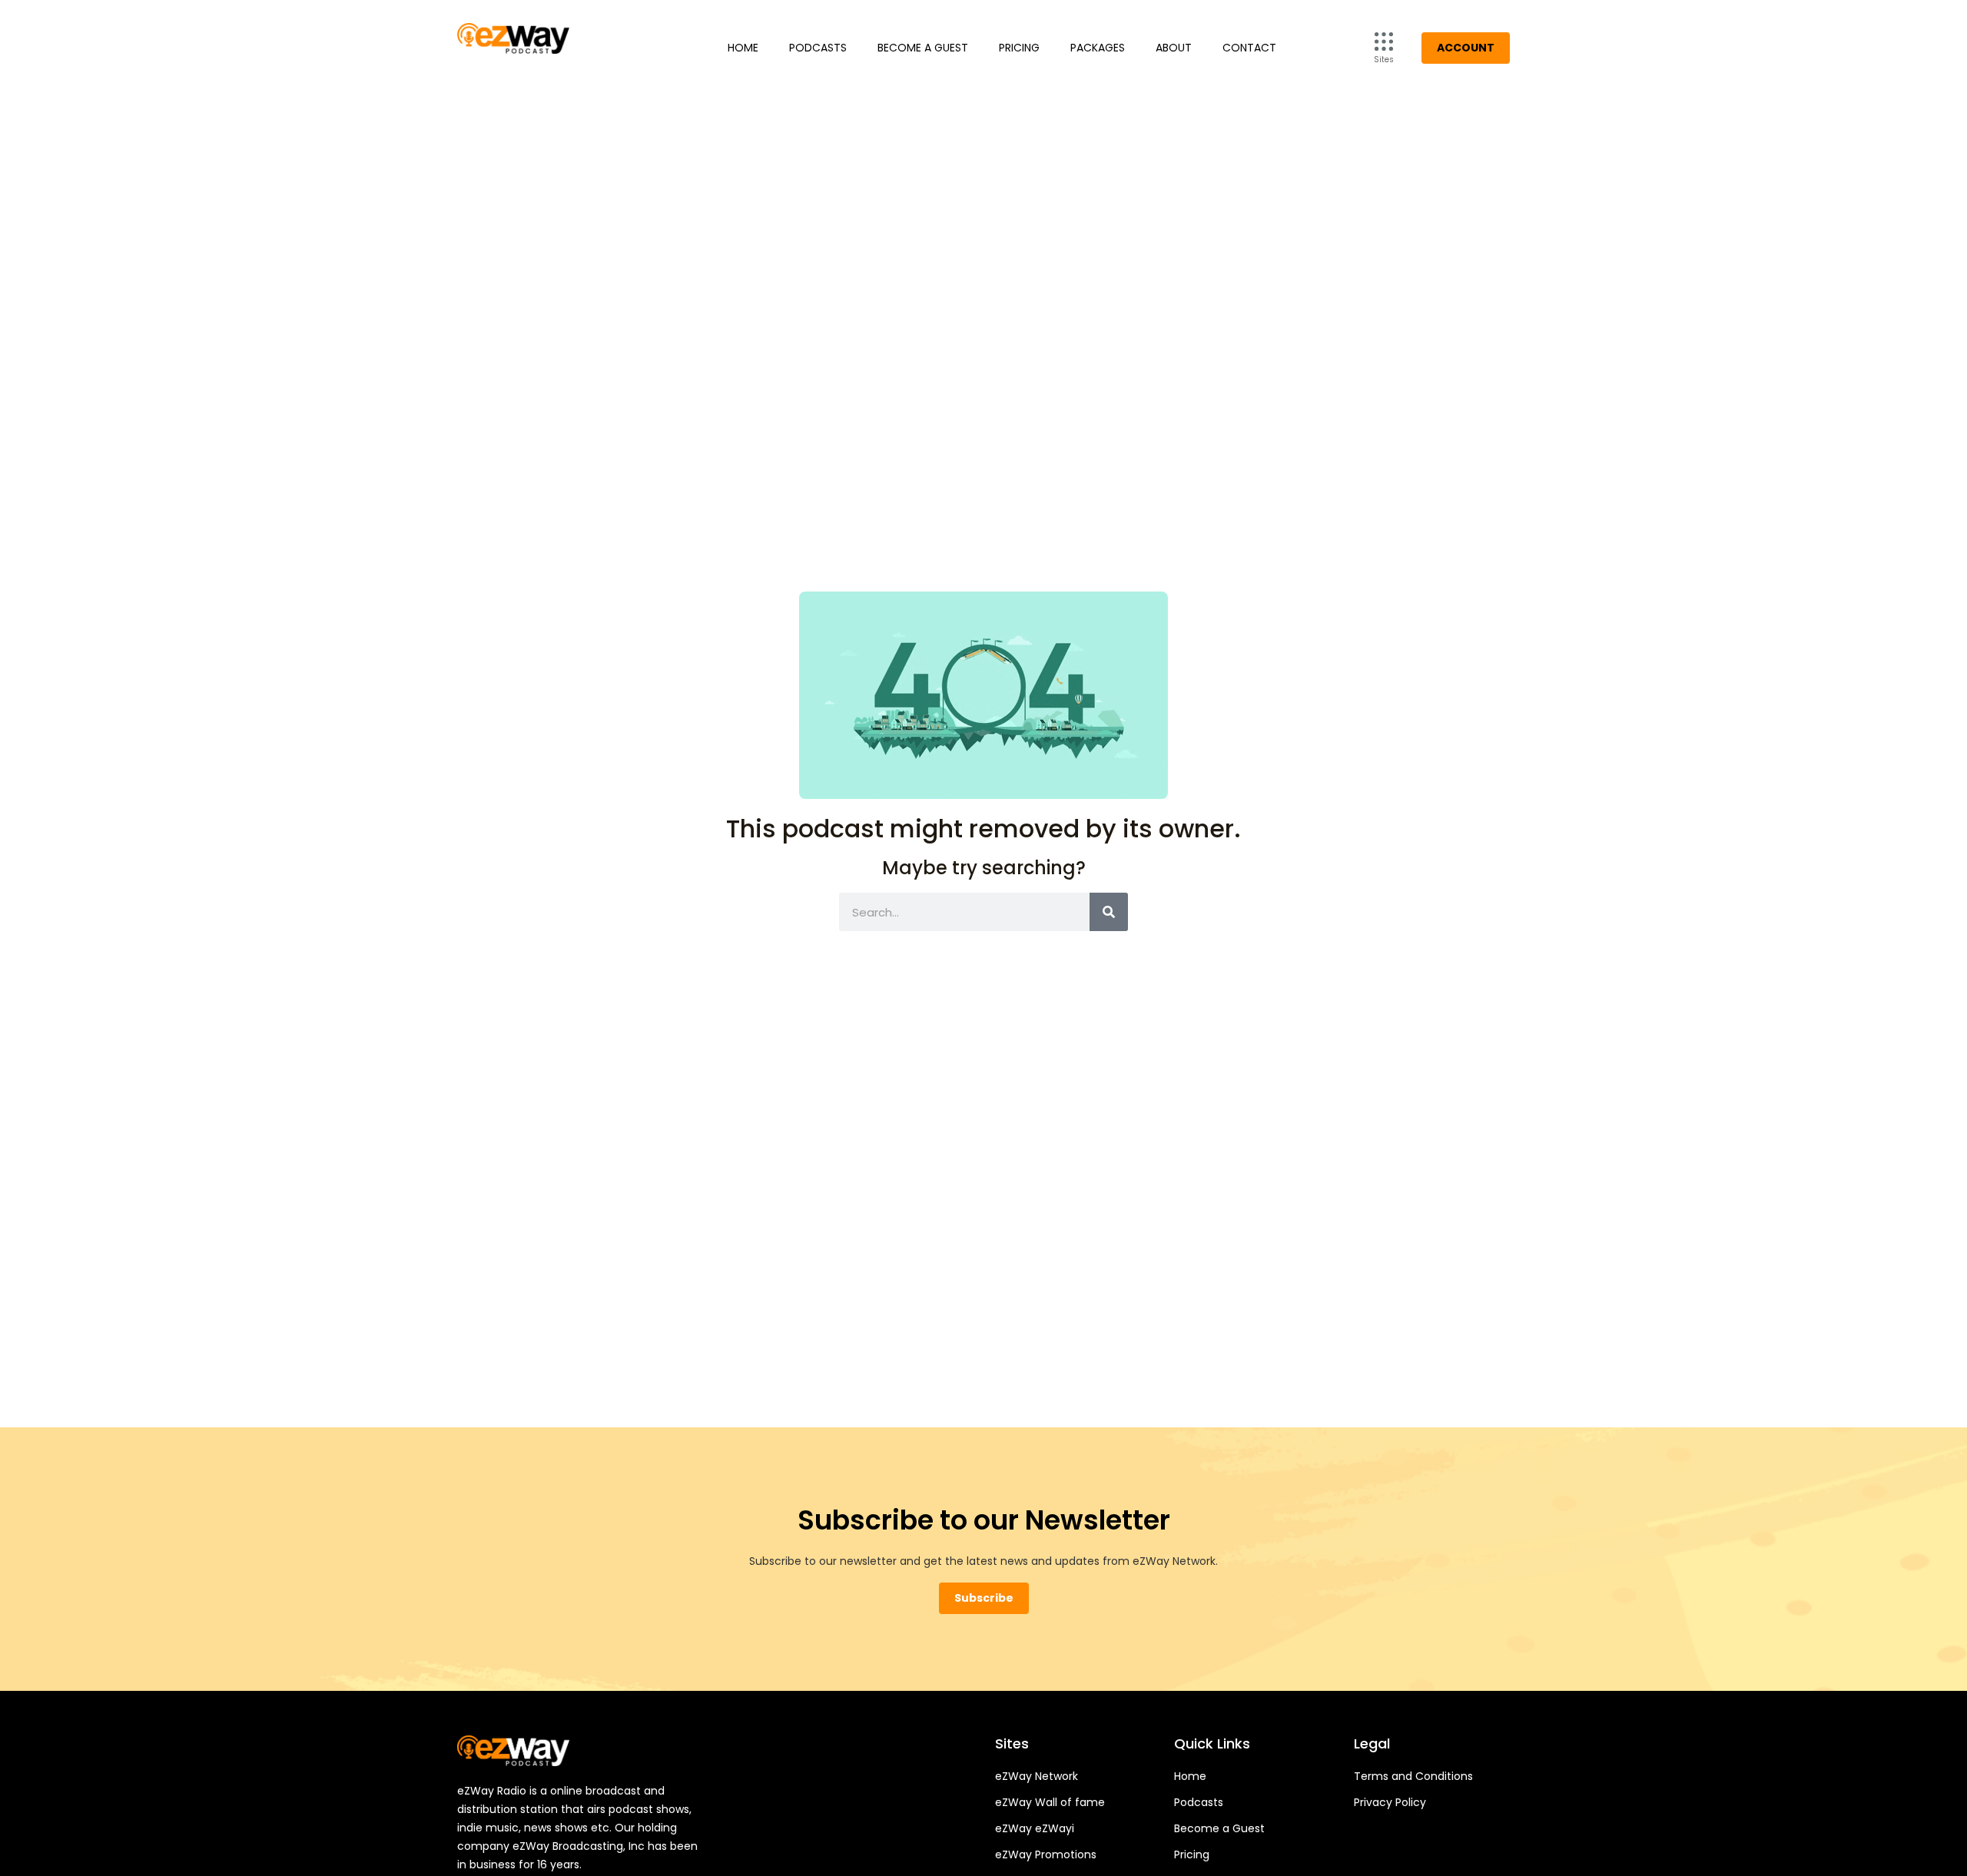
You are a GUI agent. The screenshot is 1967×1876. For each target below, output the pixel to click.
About (1174, 48)
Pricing (1019, 48)
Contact (1249, 48)
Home (743, 48)
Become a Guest (923, 48)
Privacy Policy (1390, 1802)
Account (1466, 48)
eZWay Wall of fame (1050, 1802)
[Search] (1109, 912)
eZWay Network (1037, 1776)
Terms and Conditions (1413, 1776)
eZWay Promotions (1046, 1854)
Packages (1098, 48)
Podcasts (818, 48)
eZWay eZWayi (1035, 1828)
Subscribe (984, 1598)
